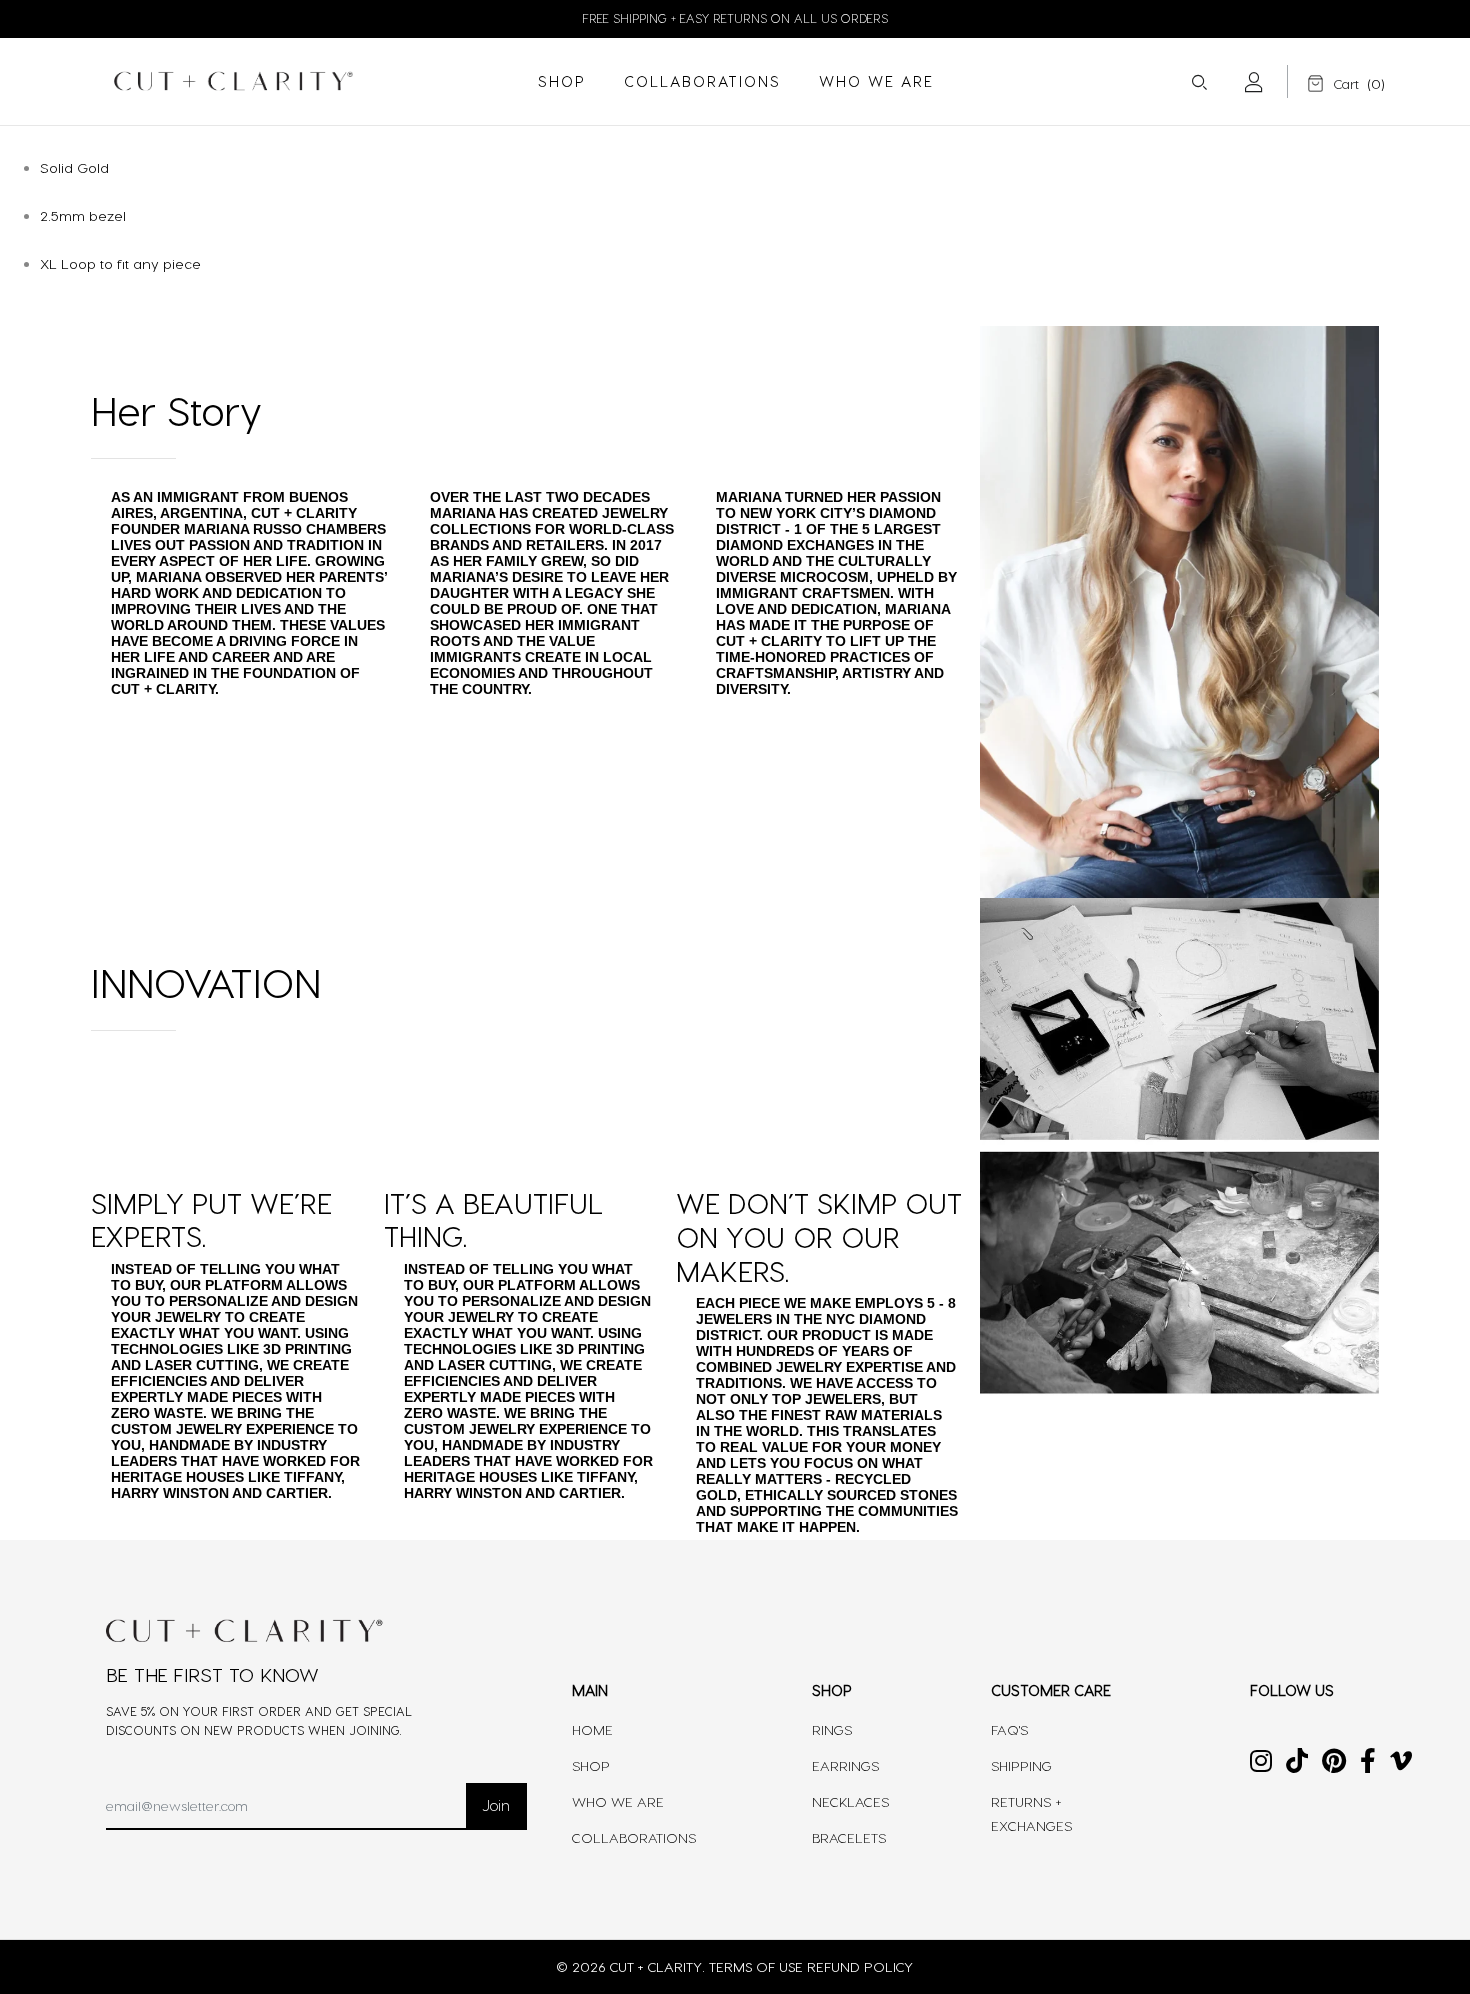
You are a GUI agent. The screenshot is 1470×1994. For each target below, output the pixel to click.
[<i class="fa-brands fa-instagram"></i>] (1261, 1764)
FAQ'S (1009, 1729)
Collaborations (634, 1837)
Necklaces (850, 1801)
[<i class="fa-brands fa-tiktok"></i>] (1297, 1764)
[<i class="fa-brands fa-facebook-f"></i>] (1368, 1764)
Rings (832, 1729)
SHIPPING (1021, 1765)
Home (592, 1729)
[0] (1329, 83)
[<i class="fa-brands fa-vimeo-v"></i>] (1401, 1764)
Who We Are (618, 1801)
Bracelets (849, 1837)
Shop (591, 1765)
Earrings (845, 1765)
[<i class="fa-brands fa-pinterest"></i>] (1334, 1764)
